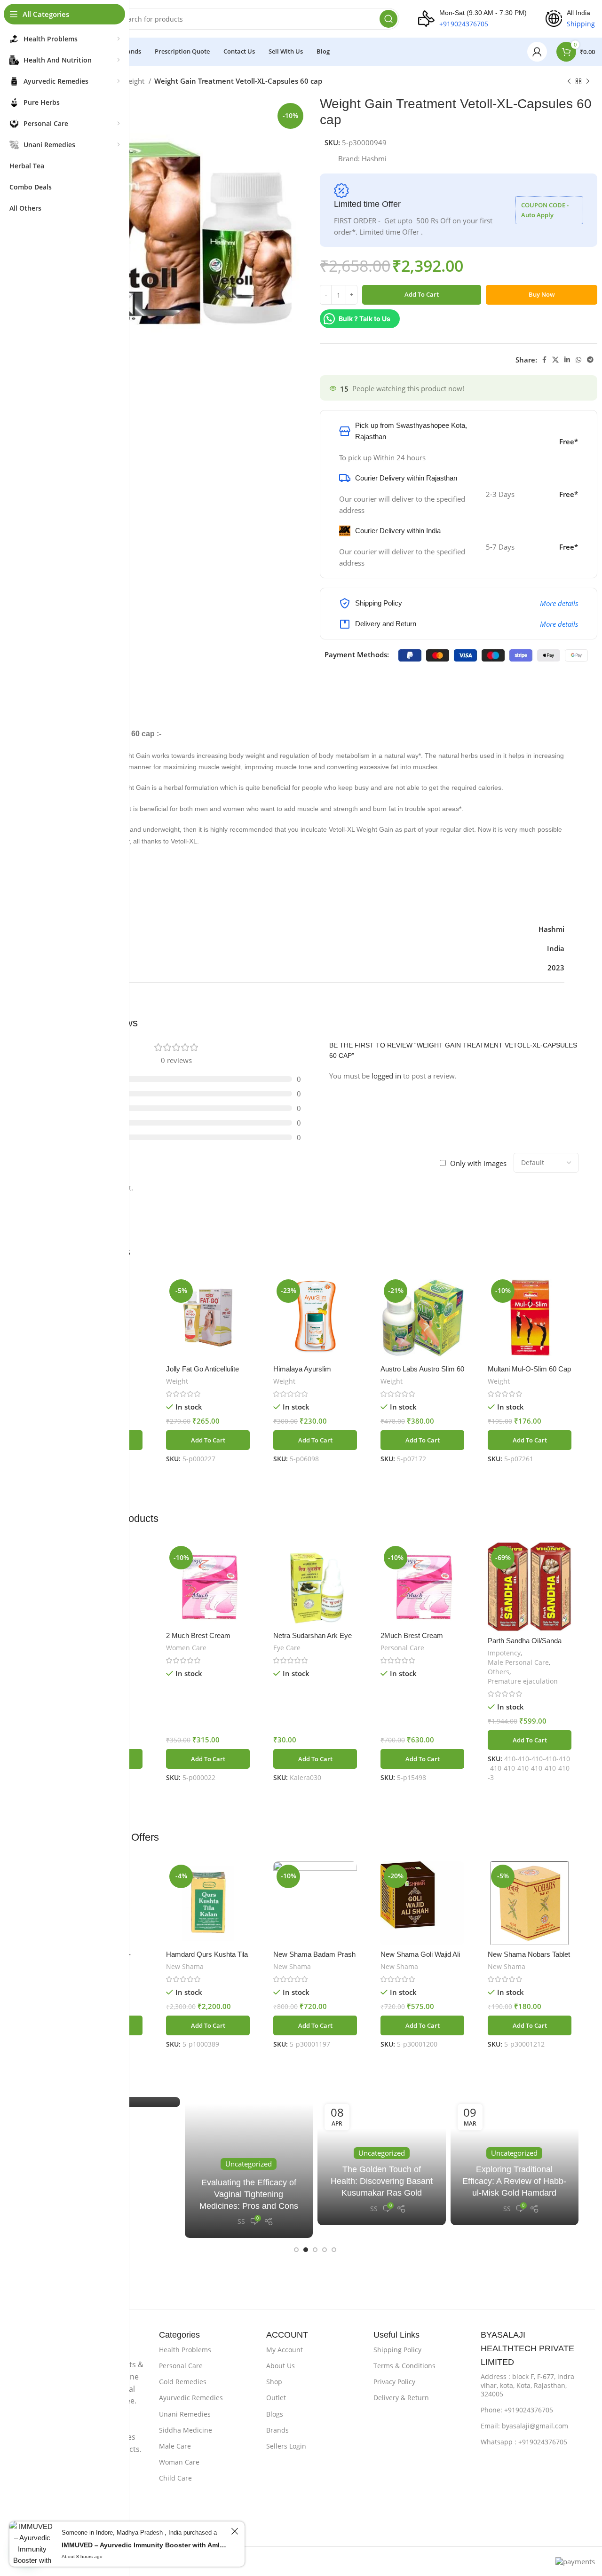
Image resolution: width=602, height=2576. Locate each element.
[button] (208, 1440)
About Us (281, 2366)
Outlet (276, 2398)
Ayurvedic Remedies (191, 2398)
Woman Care (179, 2462)
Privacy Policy (394, 2382)
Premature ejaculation (523, 1681)
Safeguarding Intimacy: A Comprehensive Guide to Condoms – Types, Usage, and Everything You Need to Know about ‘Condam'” (515, 2170)
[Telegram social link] (590, 360)
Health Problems (185, 2350)
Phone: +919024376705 (517, 2410)
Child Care (175, 2478)
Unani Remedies (185, 2414)
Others (499, 1672)
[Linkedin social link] (567, 360)
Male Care (175, 2446)
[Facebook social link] (544, 360)
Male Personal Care (518, 1662)
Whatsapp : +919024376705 (524, 2442)
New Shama (185, 1966)
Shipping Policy (397, 2350)
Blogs (275, 2414)
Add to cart (422, 294)
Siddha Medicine (186, 2430)
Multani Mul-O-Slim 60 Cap (529, 1369)
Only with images (478, 1163)
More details (559, 603)
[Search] (388, 19)
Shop (274, 2382)
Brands (277, 2430)
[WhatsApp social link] (578, 360)
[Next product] (588, 82)
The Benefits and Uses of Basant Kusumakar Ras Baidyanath (249, 2194)
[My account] (537, 52)
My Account (285, 2350)
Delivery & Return (401, 2398)
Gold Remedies (183, 2382)
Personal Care (402, 1648)
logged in (386, 1076)
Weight (134, 81)
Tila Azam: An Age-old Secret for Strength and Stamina (381, 2181)
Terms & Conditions (404, 2366)
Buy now (542, 294)
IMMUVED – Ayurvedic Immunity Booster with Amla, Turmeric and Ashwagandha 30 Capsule (145, 2552)
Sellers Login (286, 2446)
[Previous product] (569, 82)
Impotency (504, 1653)
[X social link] (555, 360)
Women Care (186, 1648)
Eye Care (287, 1648)
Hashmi (374, 158)
